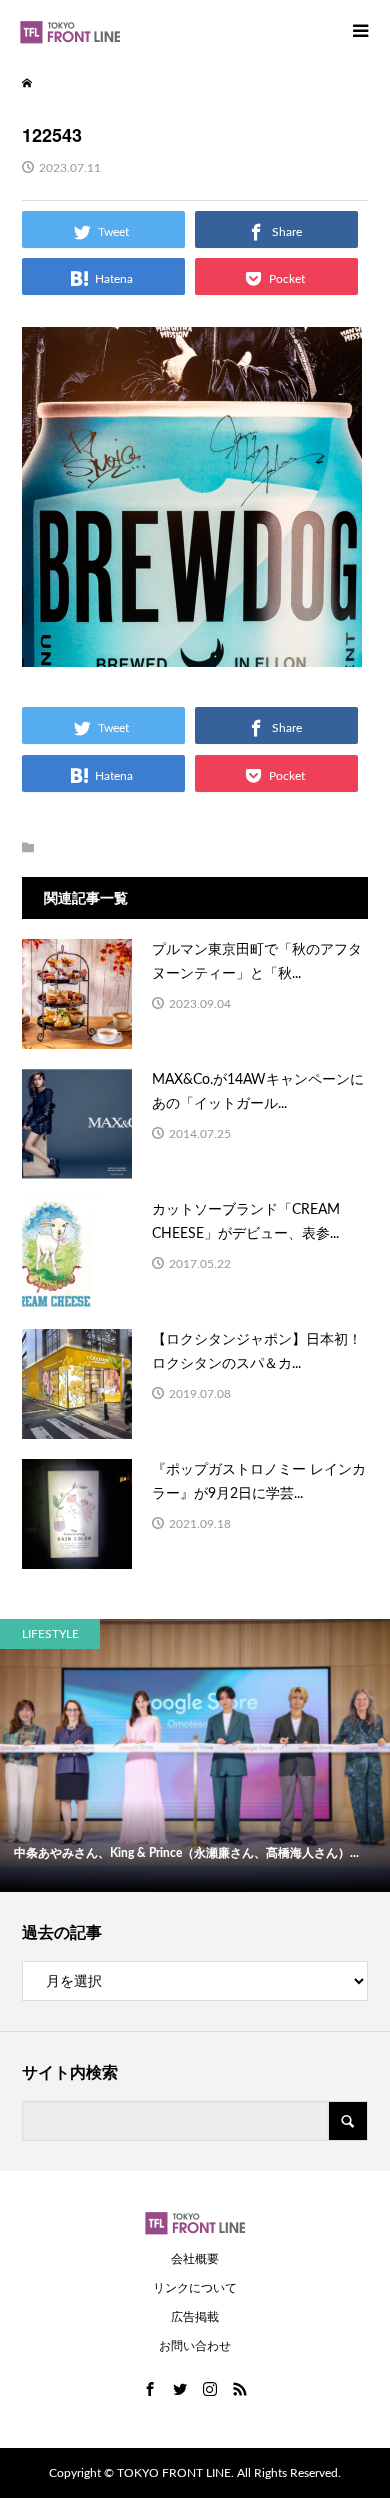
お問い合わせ (195, 2346)
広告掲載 (195, 2317)
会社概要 (195, 2259)
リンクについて (195, 2288)
